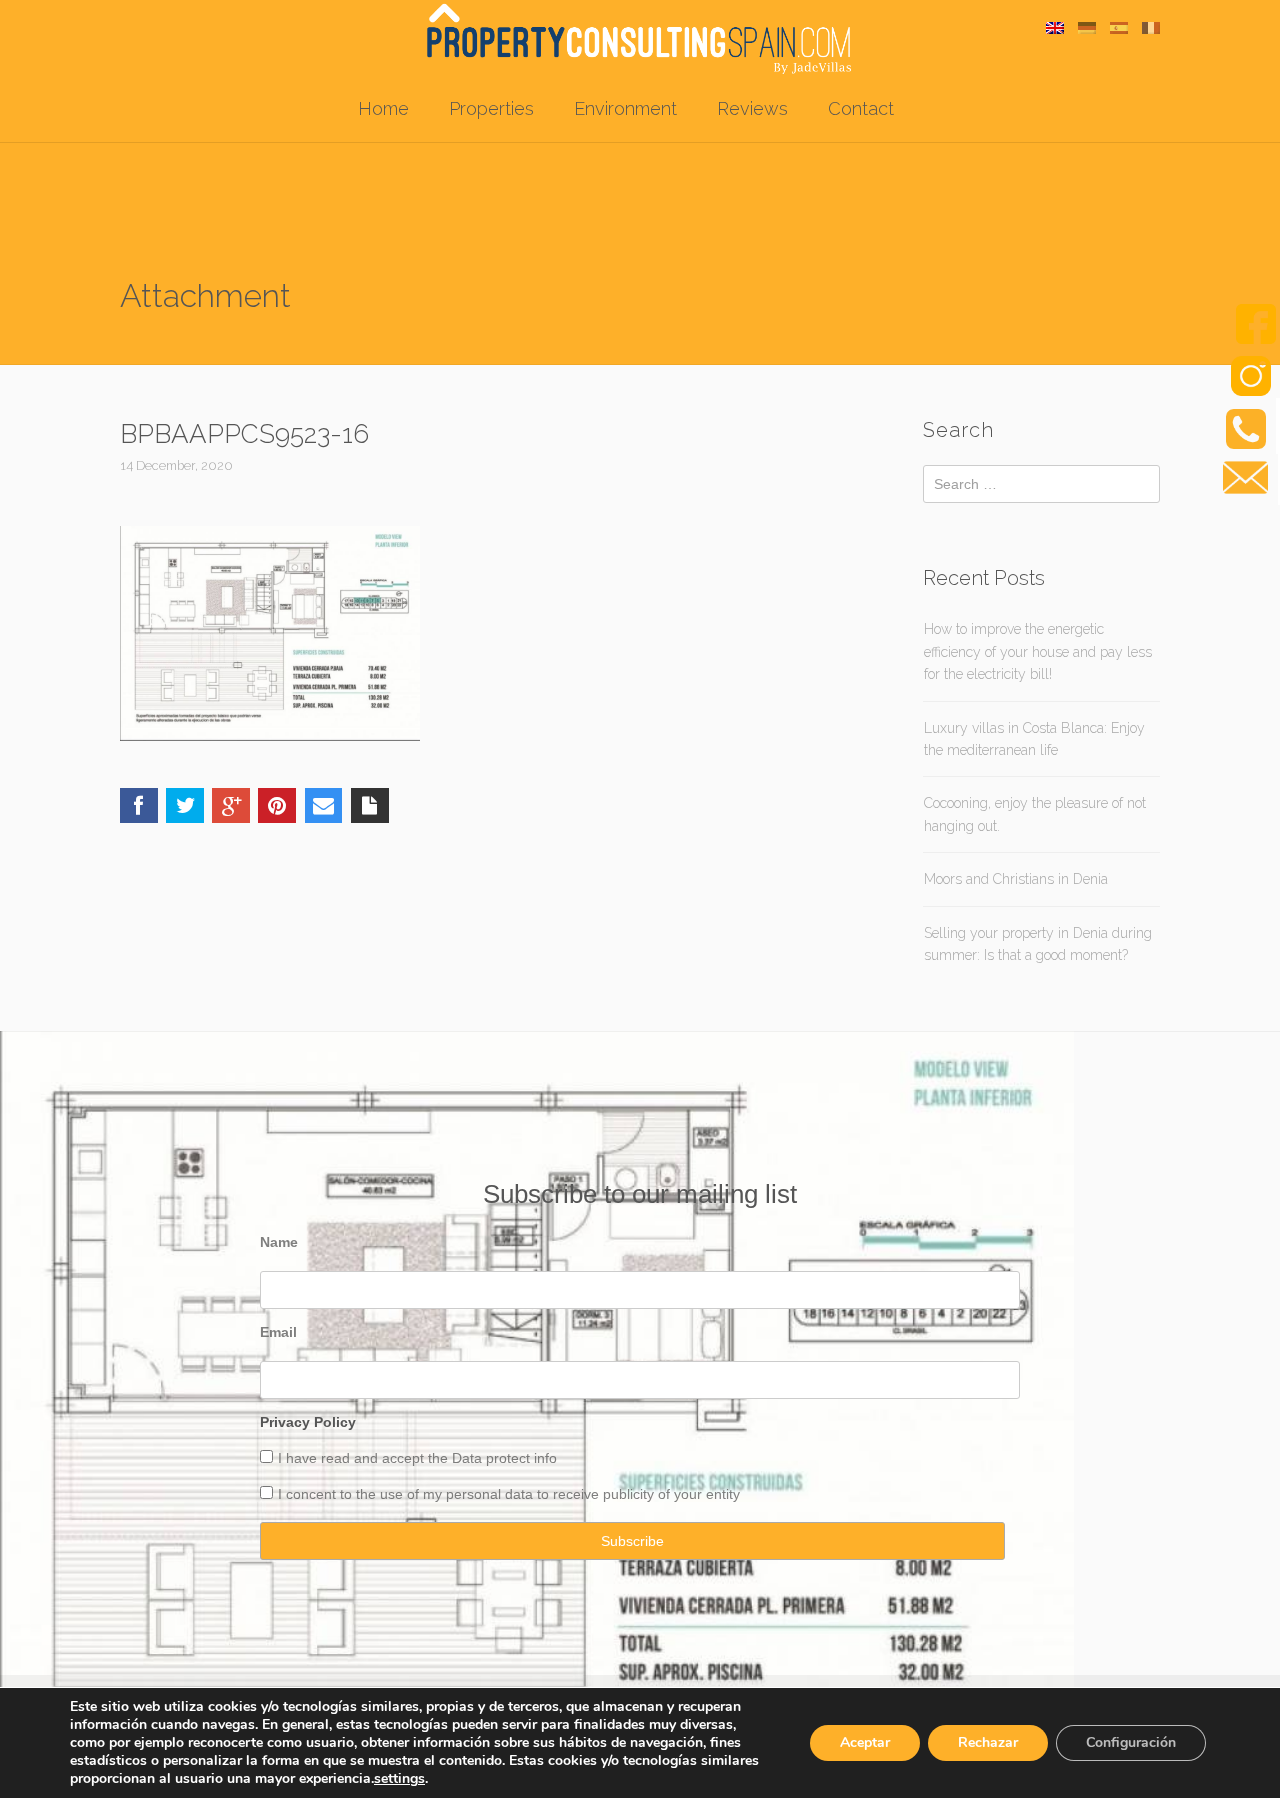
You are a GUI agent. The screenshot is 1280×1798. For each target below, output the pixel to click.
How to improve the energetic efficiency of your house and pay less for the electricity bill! (1038, 651)
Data (469, 1458)
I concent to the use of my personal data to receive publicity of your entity (509, 1494)
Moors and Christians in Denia (1016, 879)
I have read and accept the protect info (417, 1458)
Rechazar (988, 1742)
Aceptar (865, 1742)
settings (399, 1779)
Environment (625, 108)
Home (383, 108)
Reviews (752, 108)
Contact (861, 108)
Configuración (1131, 1742)
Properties (491, 108)
